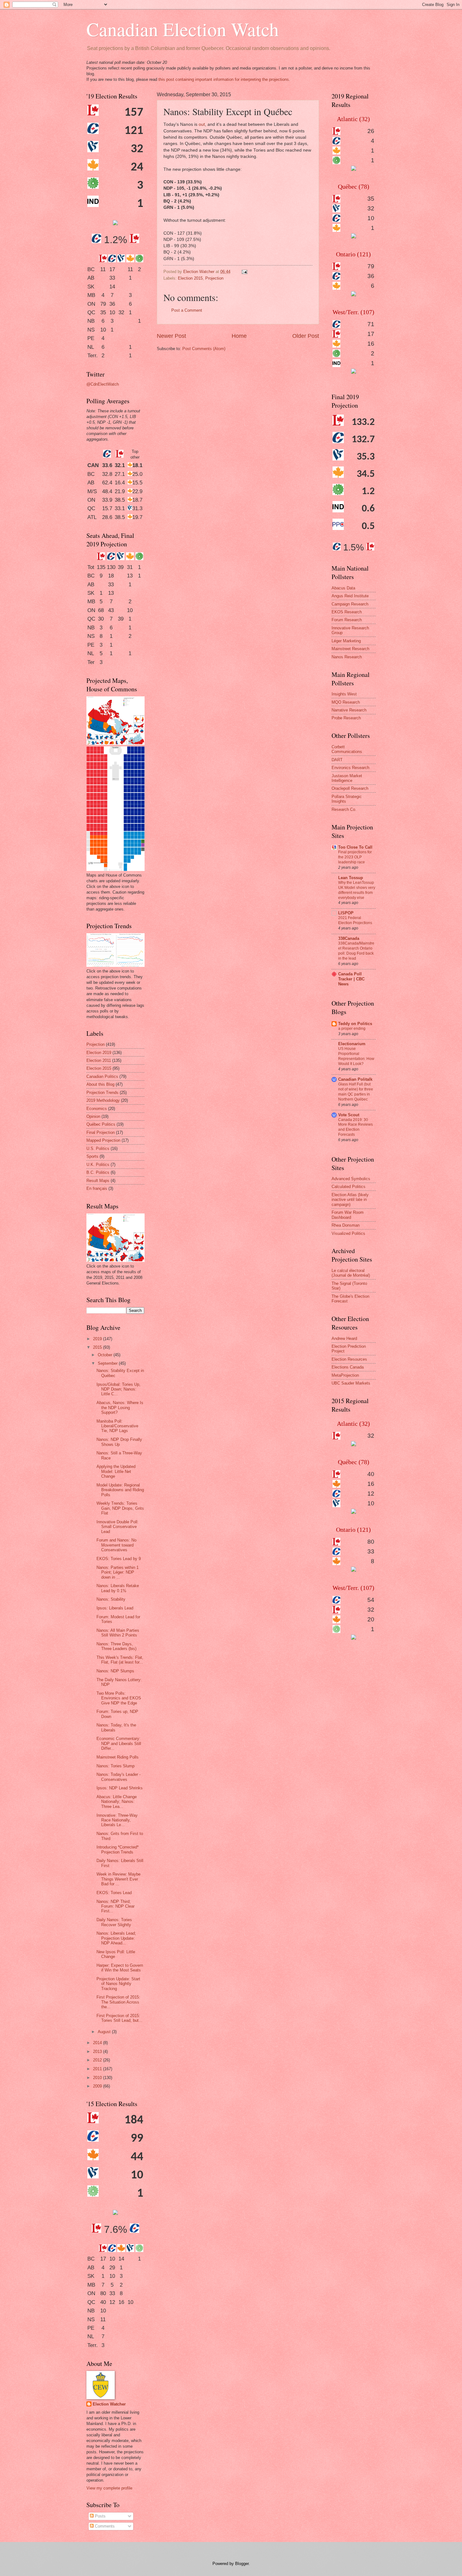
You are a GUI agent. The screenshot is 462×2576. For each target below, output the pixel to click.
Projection (214, 278)
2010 (98, 2078)
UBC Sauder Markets (351, 1383)
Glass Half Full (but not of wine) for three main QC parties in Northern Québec (356, 1092)
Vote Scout (349, 1115)
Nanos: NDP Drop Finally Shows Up (119, 1442)
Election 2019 (99, 1053)
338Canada (349, 938)
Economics (97, 1109)
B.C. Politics (98, 1172)
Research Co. (344, 809)
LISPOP (346, 913)
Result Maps (98, 1181)
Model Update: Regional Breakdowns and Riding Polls (120, 1490)
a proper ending (352, 1029)
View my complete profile (109, 2488)
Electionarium (352, 1044)
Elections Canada (348, 1367)
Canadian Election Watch (183, 29)
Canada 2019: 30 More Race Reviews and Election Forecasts (355, 1127)
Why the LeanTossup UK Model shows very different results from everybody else (357, 890)
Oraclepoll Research (350, 788)
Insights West (344, 694)
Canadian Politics (102, 1076)
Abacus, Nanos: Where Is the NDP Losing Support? (120, 1408)
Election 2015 (190, 278)
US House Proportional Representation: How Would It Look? (356, 1056)
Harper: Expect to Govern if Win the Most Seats (120, 1968)
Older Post (306, 336)
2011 (98, 2069)
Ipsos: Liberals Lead (115, 1608)
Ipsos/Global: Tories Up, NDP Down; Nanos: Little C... (118, 1389)
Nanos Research (347, 657)
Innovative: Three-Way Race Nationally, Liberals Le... (117, 1820)
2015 (98, 1347)
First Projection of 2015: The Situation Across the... (118, 2002)
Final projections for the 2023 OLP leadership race (355, 857)
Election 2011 (99, 1060)
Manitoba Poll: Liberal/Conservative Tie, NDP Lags (117, 1426)
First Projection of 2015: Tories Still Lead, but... (119, 2018)
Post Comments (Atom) (204, 349)
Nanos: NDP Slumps (115, 1671)
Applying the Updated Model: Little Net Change (116, 1471)
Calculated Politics (349, 1187)
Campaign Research (350, 604)
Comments (104, 2526)
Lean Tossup (351, 878)
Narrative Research (349, 710)
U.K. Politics (98, 1165)
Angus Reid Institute (350, 596)
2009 (98, 2086)
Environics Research (350, 768)
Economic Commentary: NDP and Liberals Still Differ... (119, 1743)
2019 (98, 1339)
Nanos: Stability (111, 1599)
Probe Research (346, 718)
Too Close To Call (355, 847)
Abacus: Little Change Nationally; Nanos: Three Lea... (117, 1802)
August (105, 2032)
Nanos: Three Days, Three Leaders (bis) (116, 1646)
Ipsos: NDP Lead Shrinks (120, 1788)
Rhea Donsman (346, 1225)
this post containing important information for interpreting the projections (224, 79)
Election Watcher (109, 2404)
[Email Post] (244, 272)
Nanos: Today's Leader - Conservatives (118, 1777)
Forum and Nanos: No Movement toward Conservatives (116, 1545)
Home (239, 336)
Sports (92, 1156)
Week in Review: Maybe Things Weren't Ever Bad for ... (118, 1879)
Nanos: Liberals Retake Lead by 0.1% (118, 1588)
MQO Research (346, 702)
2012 (98, 2060)
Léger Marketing (346, 641)
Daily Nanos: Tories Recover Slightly (114, 1922)
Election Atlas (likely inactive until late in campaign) (350, 1200)
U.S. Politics (98, 1149)
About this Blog (100, 1084)
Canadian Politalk (355, 1079)
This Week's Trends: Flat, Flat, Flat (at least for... (120, 1660)
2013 (98, 2052)
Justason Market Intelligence (347, 778)
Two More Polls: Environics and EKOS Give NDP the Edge (119, 1698)
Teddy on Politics (355, 1024)
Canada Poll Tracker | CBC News (351, 979)
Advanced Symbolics (351, 1179)
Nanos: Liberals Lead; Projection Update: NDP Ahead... (116, 1938)
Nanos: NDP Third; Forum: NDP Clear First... (115, 1906)
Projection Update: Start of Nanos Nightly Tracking (118, 1984)
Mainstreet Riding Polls (118, 1757)
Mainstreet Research (350, 649)
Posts (100, 2516)
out (202, 124)
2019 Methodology (103, 1100)
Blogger (242, 2564)
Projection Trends (102, 1093)
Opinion (93, 1116)
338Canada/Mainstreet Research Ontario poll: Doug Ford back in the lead (356, 951)
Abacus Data (343, 588)
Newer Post (171, 336)
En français (97, 1188)
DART (337, 760)
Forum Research (347, 620)
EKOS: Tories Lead (114, 1893)
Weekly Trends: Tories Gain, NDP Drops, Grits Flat (120, 1508)
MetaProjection (345, 1375)
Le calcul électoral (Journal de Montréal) (351, 1273)
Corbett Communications (347, 749)
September (108, 1363)
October (106, 1355)
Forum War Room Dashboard (348, 1215)
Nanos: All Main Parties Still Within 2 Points (118, 1633)
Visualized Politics (348, 1233)
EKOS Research (347, 612)
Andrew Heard (344, 1338)
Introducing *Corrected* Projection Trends (118, 1849)
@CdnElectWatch (103, 384)
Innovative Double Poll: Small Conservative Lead (118, 1527)
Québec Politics (101, 1124)
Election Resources (349, 1359)
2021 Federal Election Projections (355, 920)
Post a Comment (187, 310)
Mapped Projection (103, 1140)
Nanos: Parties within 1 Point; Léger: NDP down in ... (118, 1572)
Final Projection (101, 1132)
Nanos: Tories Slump (115, 1766)
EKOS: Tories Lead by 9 (119, 1559)
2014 (98, 2043)
